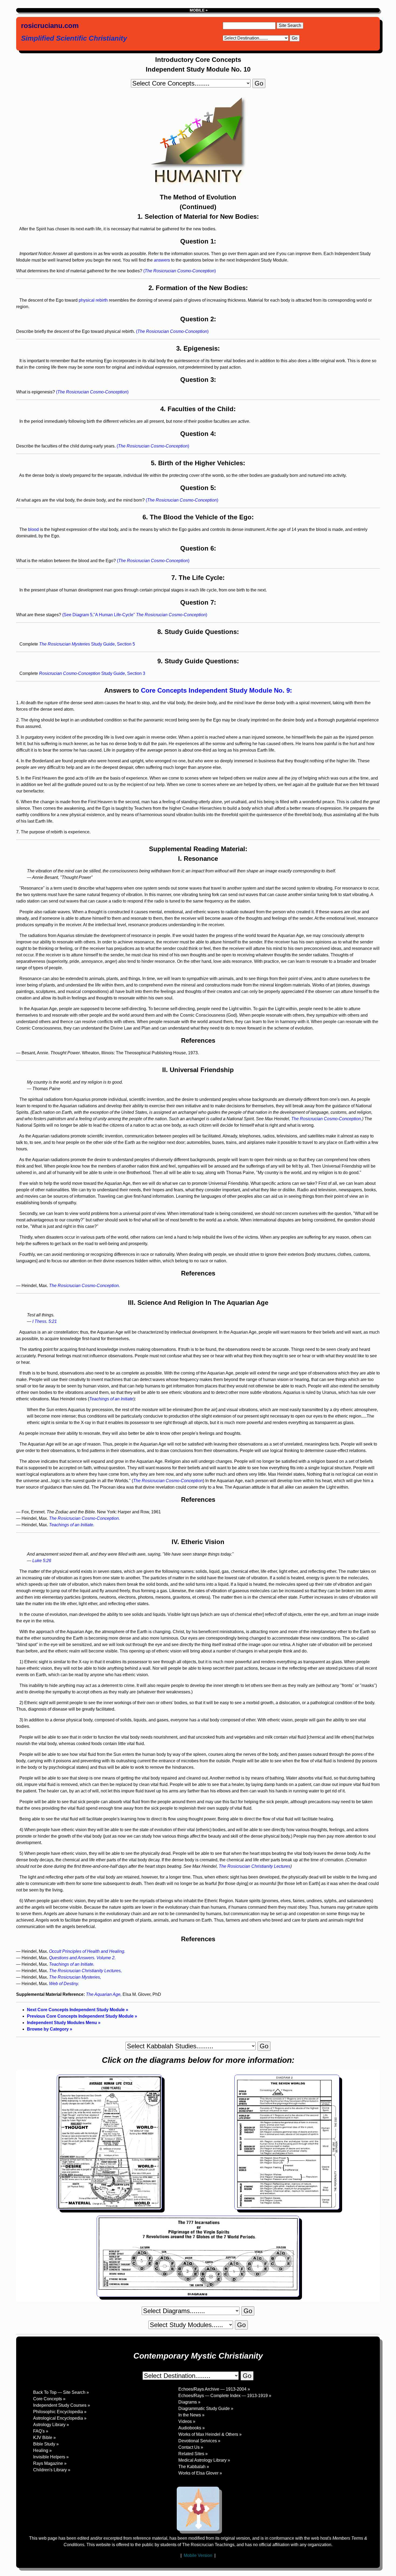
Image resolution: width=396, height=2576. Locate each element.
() (179, 271)
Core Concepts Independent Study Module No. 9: (216, 690)
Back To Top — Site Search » (61, 2392)
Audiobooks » (192, 2428)
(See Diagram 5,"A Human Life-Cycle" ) (135, 615)
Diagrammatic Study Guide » (206, 2408)
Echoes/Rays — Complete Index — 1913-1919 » (225, 2396)
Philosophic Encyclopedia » (60, 2412)
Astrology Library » (51, 2425)
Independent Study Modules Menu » (64, 2023)
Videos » (187, 2421)
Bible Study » (46, 2444)
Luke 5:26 (42, 1561)
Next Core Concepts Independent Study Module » (78, 2010)
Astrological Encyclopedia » (60, 2418)
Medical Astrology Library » (204, 2460)
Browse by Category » (50, 2029)
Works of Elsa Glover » (200, 2473)
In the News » (191, 2415)
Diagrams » (189, 2402)
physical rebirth (93, 300)
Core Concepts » (49, 2399)
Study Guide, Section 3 (92, 673)
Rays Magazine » (50, 2463)
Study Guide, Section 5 (87, 644)
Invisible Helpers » (51, 2457)
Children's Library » (52, 2470)
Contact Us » (191, 2447)
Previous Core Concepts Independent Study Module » (82, 2016)
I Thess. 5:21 (45, 1321)
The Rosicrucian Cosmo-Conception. (327, 1119)
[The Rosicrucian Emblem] (198, 2509)
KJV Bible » (44, 2438)
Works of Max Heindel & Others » (210, 2434)
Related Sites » (193, 2454)
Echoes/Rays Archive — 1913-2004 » (214, 2389)
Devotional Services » (199, 2441)
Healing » (42, 2450)
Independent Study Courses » (62, 2405)
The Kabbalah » (194, 2467)
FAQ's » (41, 2431)
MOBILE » (198, 10)
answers (162, 260)
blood (33, 529)
